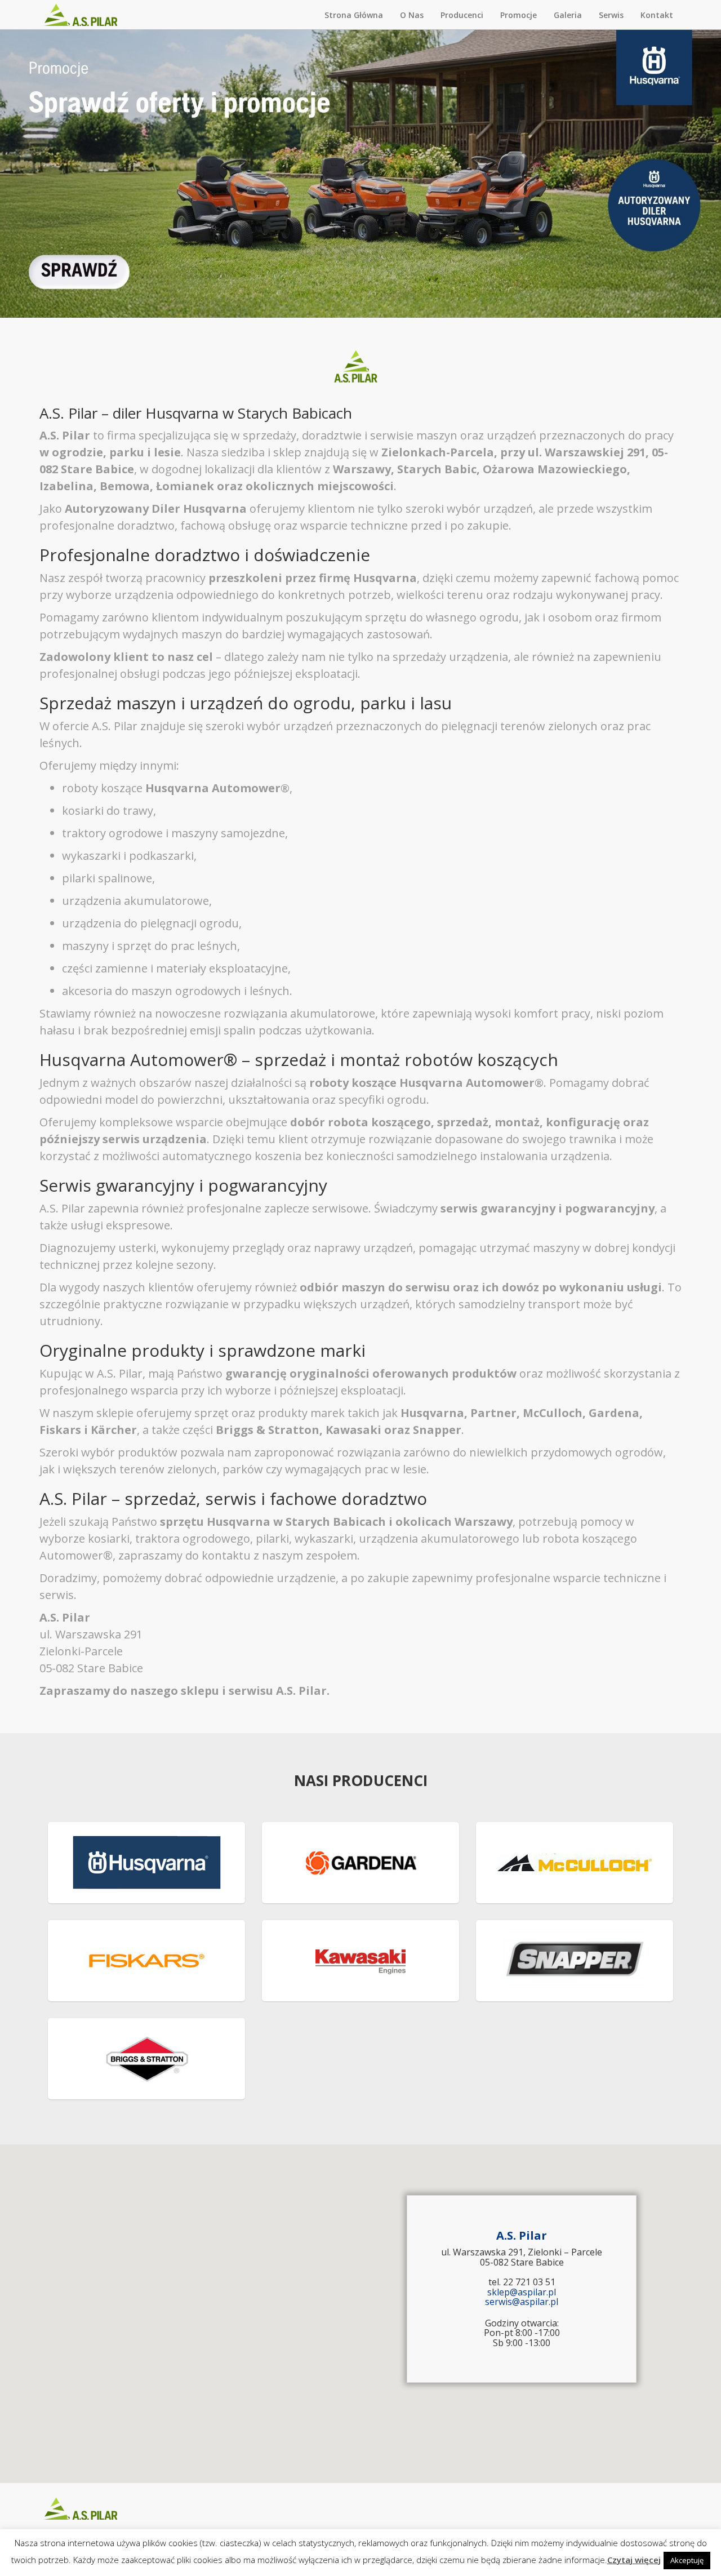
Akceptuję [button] (687, 2560)
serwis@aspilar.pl (522, 2302)
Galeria (568, 15)
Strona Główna (354, 15)
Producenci (462, 15)
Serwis (611, 15)
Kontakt (657, 15)
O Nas (412, 15)
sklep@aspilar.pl (522, 2292)
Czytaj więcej (634, 2560)
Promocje (519, 15)
